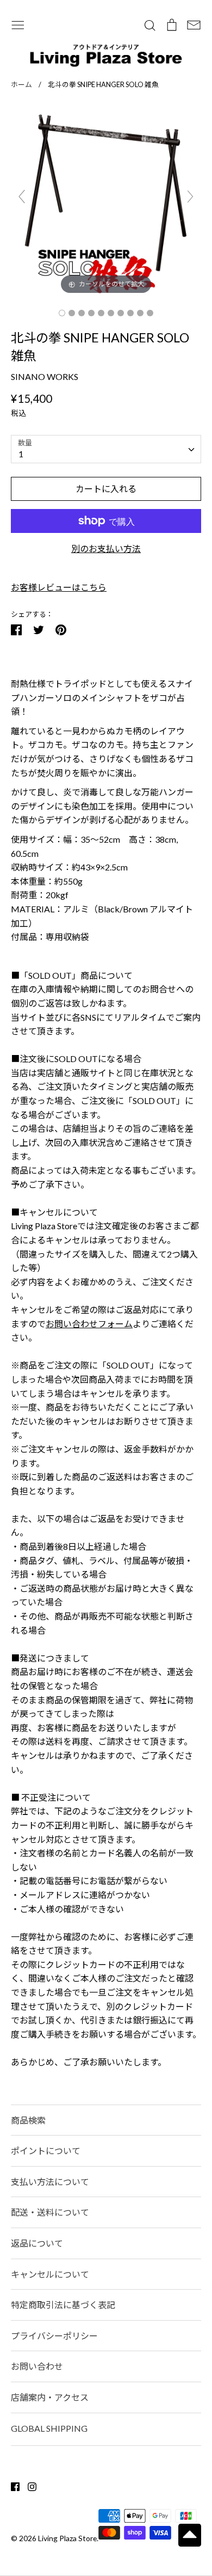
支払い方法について (50, 2182)
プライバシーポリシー (54, 2336)
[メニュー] (18, 24)
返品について (37, 2243)
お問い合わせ (37, 2366)
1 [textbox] (21, 454)
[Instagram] (28, 2485)
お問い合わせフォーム (89, 1324)
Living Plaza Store (67, 2538)
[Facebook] (11, 2485)
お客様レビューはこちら (59, 587)
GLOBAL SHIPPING (49, 2428)
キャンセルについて (50, 2274)
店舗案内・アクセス (50, 2397)
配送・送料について (50, 2212)
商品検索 (28, 2120)
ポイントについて (46, 2151)
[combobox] (106, 449)
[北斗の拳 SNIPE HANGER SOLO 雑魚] (62, 313)
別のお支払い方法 (106, 548)
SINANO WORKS (45, 376)
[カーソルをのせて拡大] (106, 201)
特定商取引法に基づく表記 (63, 2305)
